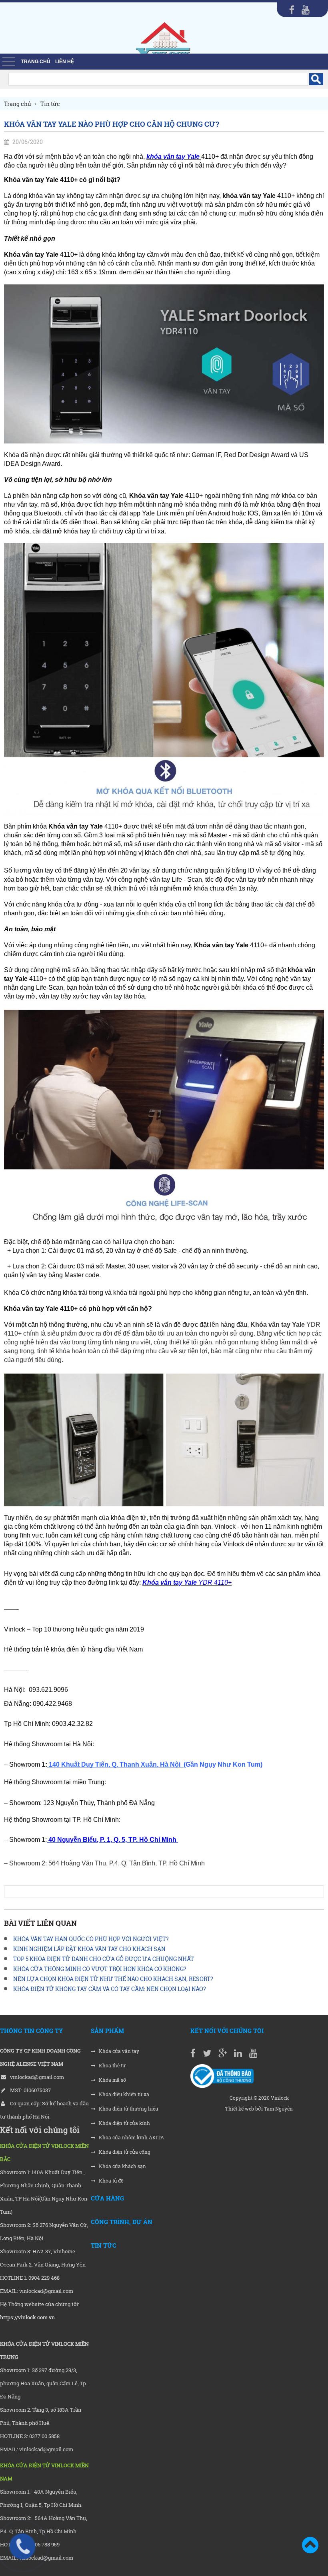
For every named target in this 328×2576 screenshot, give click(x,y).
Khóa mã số (112, 2080)
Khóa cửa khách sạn (122, 2166)
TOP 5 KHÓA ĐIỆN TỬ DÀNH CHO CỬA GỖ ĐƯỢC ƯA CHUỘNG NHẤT (104, 1959)
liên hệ (65, 62)
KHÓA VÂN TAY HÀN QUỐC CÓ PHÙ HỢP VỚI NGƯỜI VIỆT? (91, 1939)
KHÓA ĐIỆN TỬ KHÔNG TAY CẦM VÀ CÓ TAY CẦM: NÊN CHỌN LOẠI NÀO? (110, 1989)
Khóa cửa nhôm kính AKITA (131, 2138)
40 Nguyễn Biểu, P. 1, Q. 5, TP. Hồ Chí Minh (112, 1840)
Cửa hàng (107, 2198)
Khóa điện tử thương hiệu (128, 2109)
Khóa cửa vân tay (118, 2051)
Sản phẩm (107, 2031)
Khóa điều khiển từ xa (123, 2094)
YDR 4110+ (187, 1583)
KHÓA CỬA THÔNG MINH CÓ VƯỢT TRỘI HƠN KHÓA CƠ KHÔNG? (100, 1969)
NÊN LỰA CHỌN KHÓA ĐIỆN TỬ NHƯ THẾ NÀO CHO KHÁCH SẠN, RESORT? (113, 1979)
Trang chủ (36, 62)
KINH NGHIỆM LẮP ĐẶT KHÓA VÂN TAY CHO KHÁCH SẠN (89, 1949)
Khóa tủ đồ (111, 2181)
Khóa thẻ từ (112, 2066)
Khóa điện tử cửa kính (124, 2123)
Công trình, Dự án (122, 2222)
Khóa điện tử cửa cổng (124, 2152)
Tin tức (104, 2245)
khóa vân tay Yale (173, 157)
